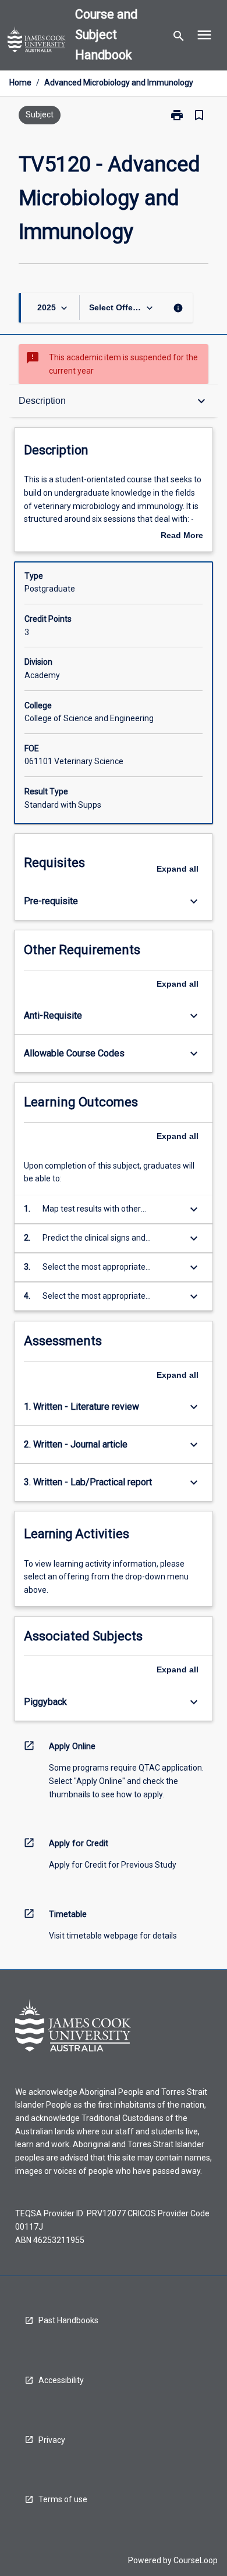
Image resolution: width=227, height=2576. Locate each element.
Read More (182, 536)
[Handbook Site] (37, 41)
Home (20, 83)
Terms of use (63, 2499)
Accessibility (61, 2380)
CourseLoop (196, 2560)
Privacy (52, 2440)
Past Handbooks (68, 2320)
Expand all (178, 869)
